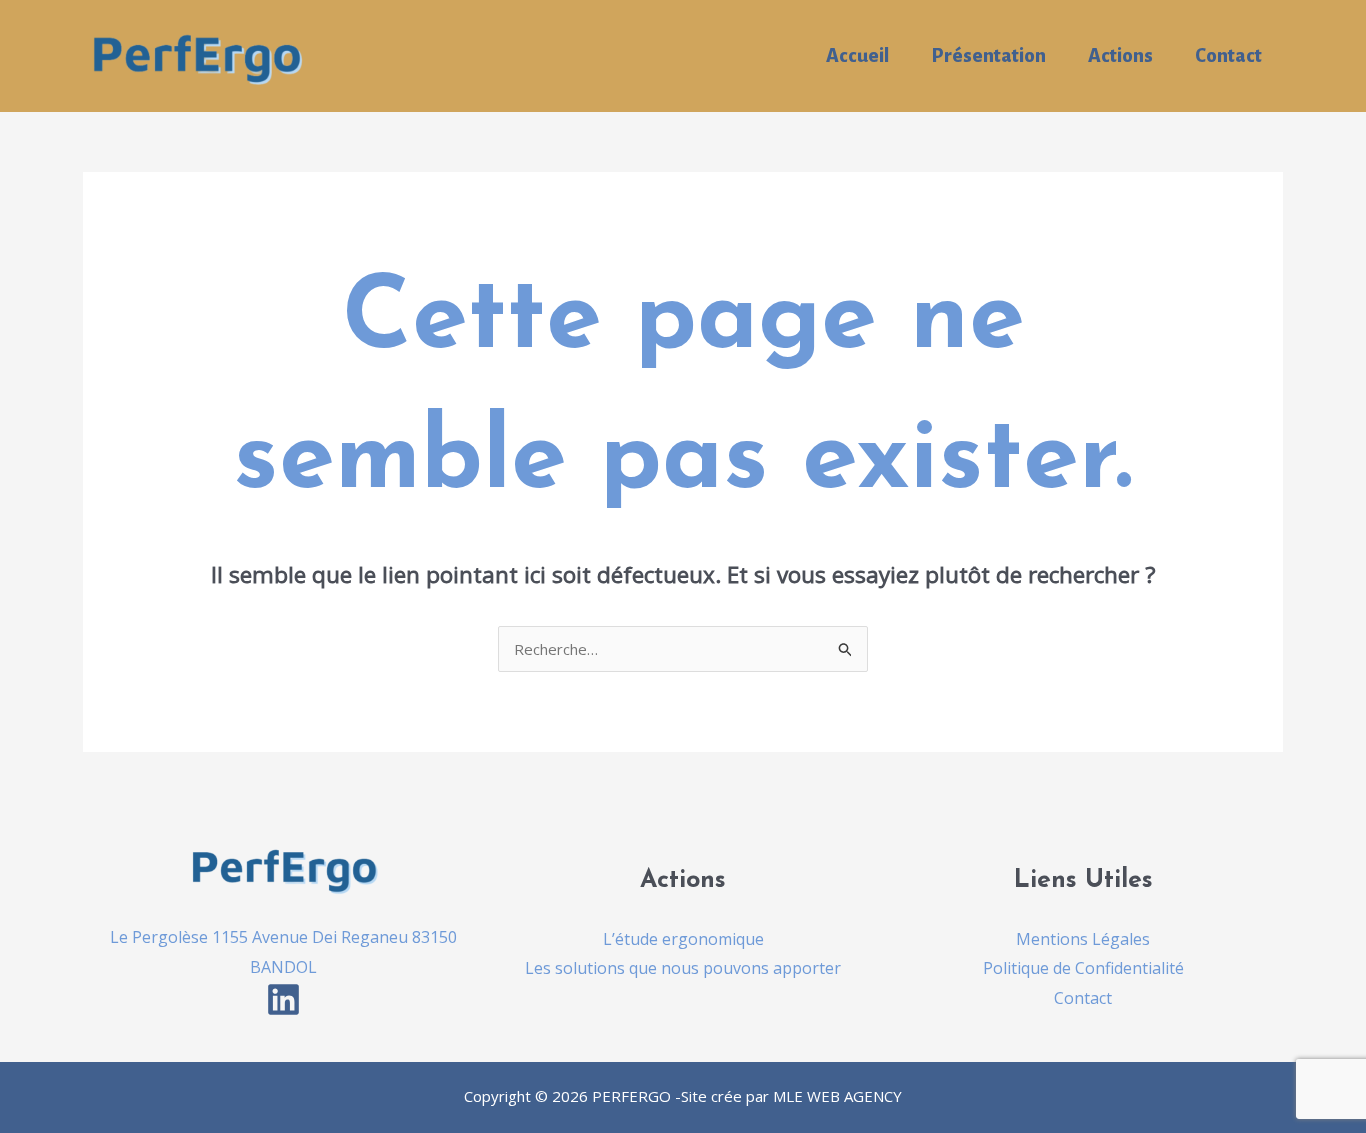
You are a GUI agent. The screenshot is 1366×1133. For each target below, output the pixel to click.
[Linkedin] (283, 999)
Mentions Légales (1083, 939)
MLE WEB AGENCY (837, 1096)
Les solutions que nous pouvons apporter (683, 968)
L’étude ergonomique (683, 939)
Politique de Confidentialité (1083, 968)
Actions (1120, 55)
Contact (1228, 55)
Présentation (988, 55)
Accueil (857, 55)
